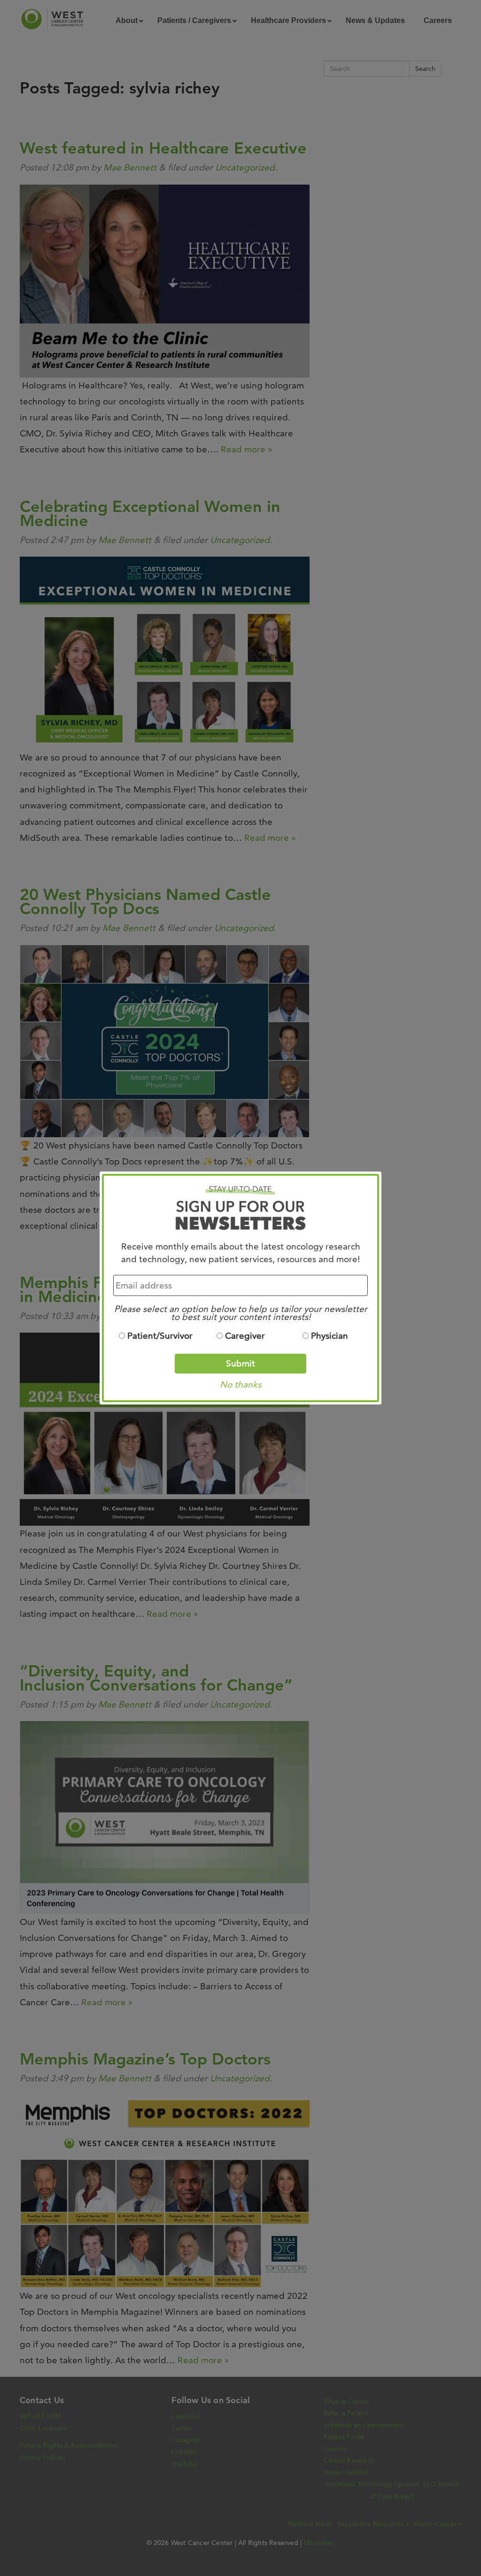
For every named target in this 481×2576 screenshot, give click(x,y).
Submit (240, 1363)
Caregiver (245, 1336)
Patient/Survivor (160, 1336)
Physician (330, 1336)
